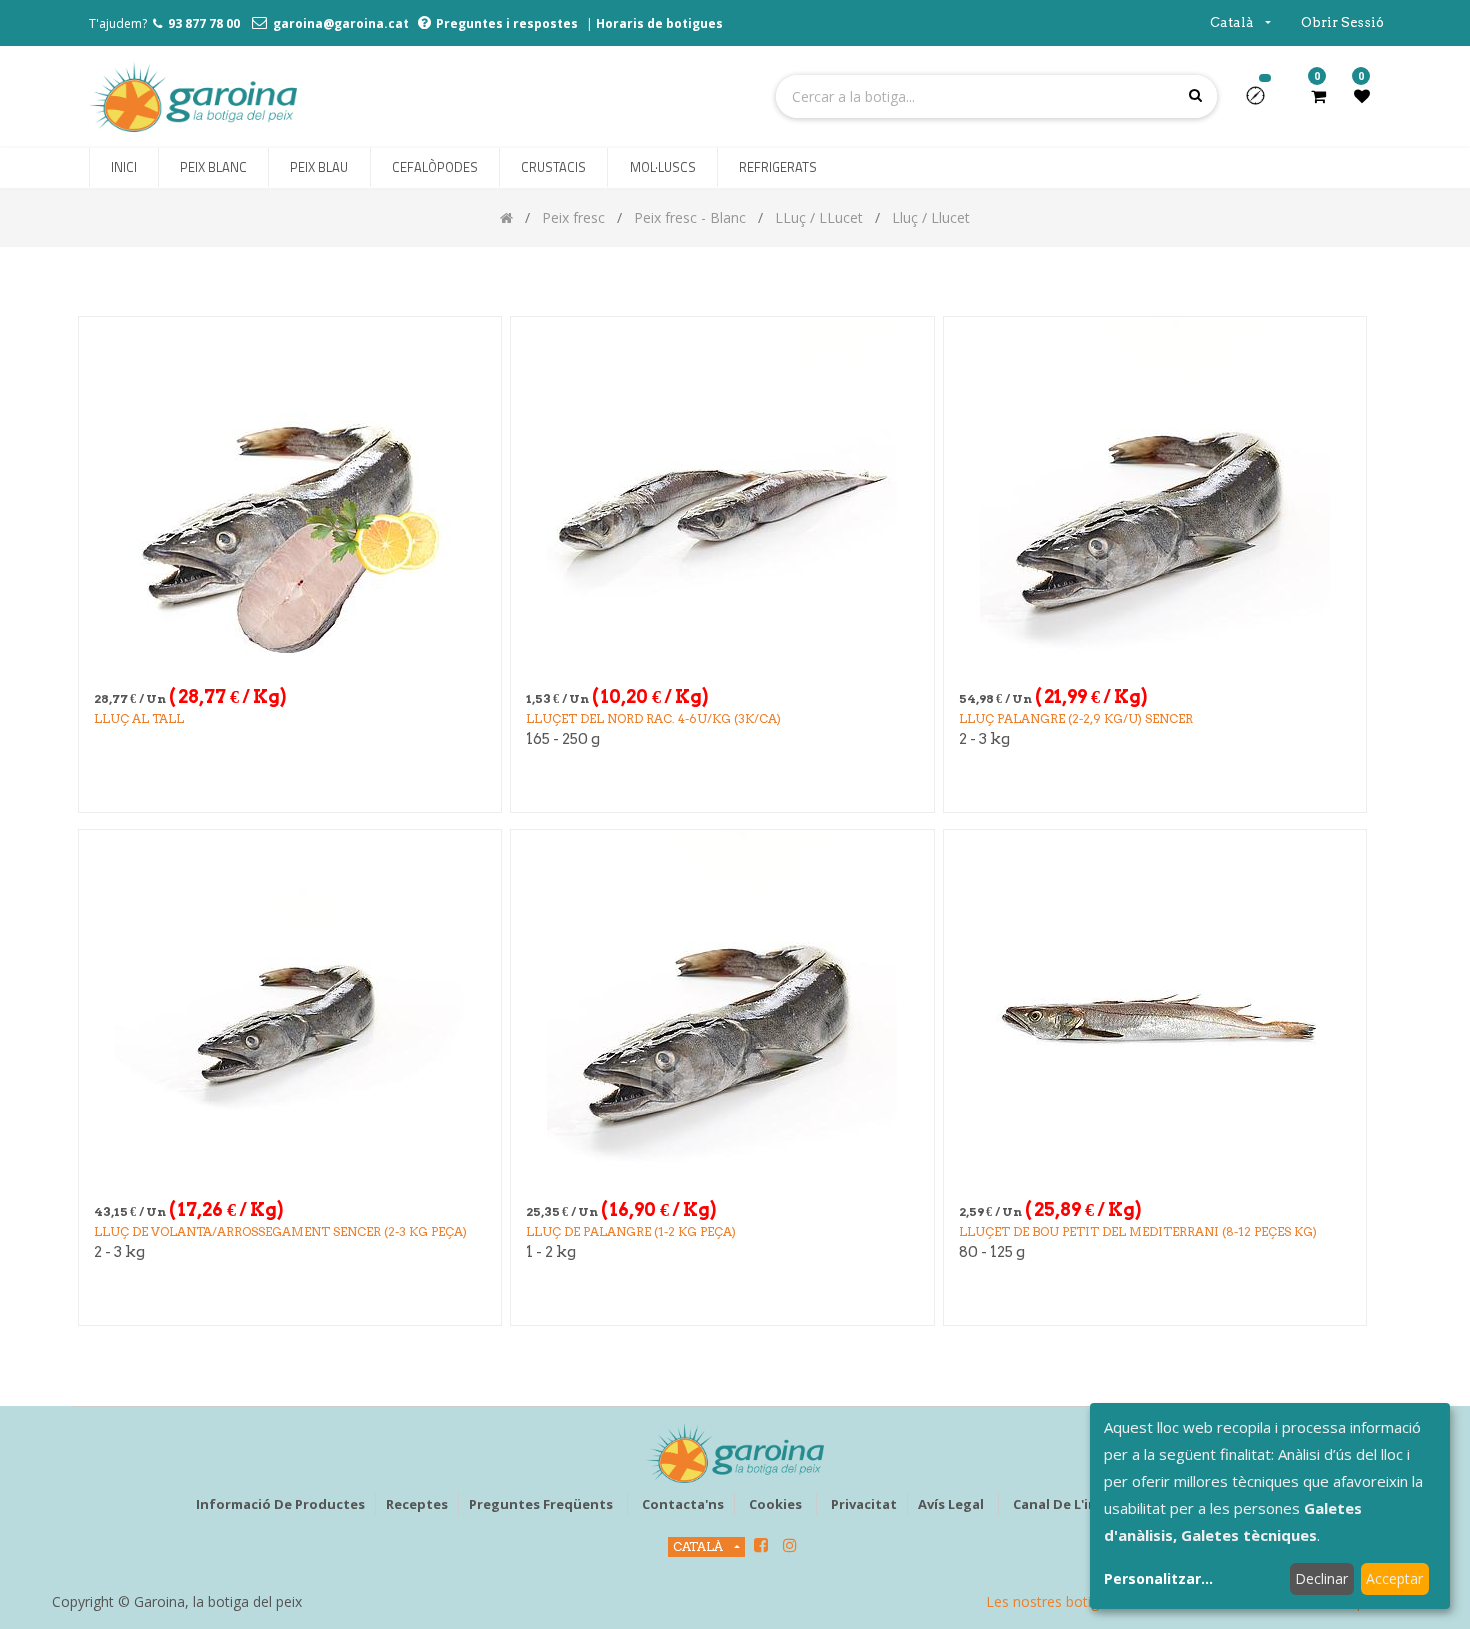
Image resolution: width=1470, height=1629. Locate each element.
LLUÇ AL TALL (139, 718)
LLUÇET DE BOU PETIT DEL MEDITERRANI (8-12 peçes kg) (1138, 1231)
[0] (1318, 96)
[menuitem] (124, 168)
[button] (1263, 102)
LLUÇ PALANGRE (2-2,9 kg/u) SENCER (1076, 718)
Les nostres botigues (1054, 1601)
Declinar (1321, 1578)
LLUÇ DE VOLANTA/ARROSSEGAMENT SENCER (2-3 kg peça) (280, 1231)
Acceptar (1394, 1578)
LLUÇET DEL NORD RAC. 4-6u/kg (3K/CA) (653, 718)
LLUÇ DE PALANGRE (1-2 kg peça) (631, 1231)
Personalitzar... (1158, 1578)
